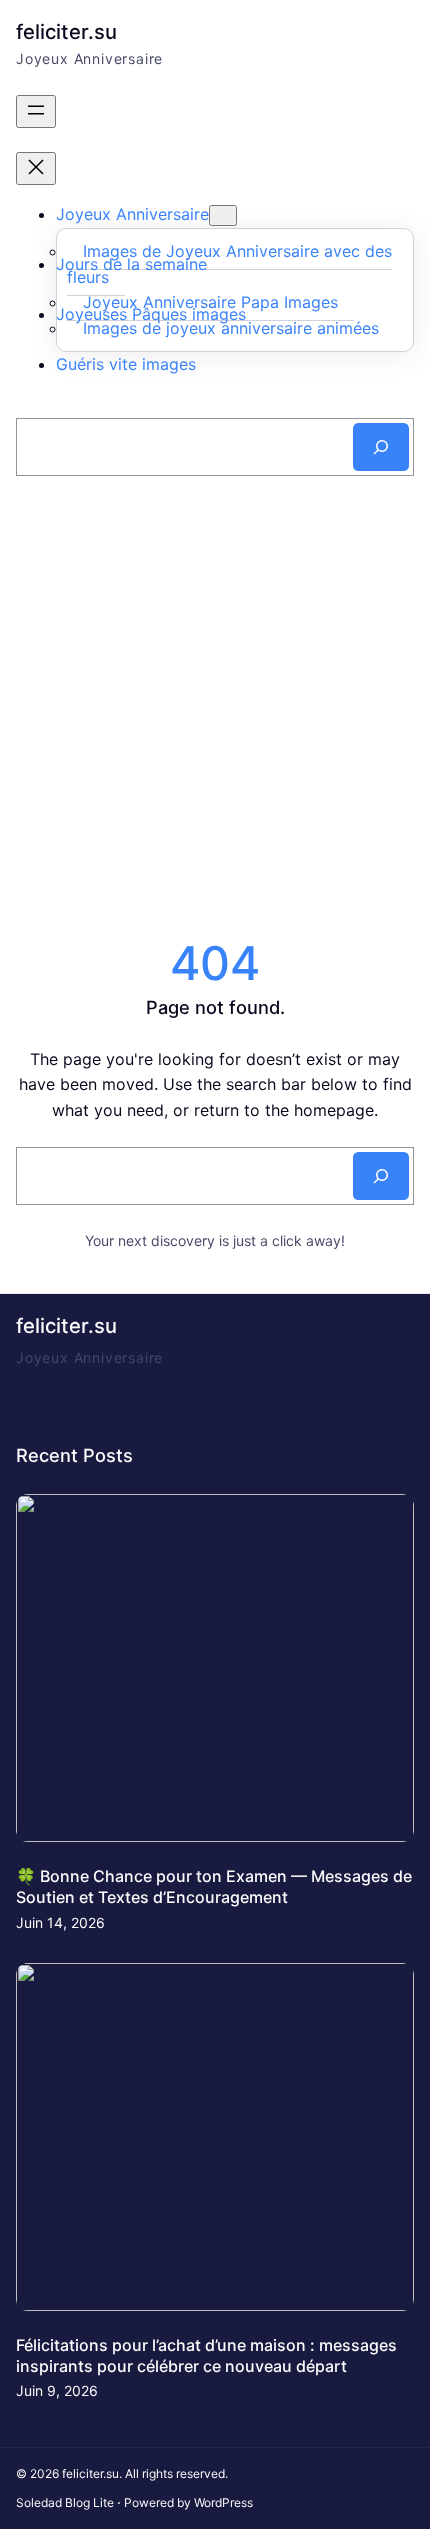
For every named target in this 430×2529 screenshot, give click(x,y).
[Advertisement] (215, 707)
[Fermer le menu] (36, 168)
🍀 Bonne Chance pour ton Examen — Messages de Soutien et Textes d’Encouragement (214, 1886)
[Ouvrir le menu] (36, 111)
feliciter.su (66, 31)
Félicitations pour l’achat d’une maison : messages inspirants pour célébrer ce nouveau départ (206, 2355)
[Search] (381, 1176)
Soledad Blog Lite (65, 2502)
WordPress (223, 2502)
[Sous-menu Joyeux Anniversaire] (223, 215)
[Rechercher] (381, 447)
